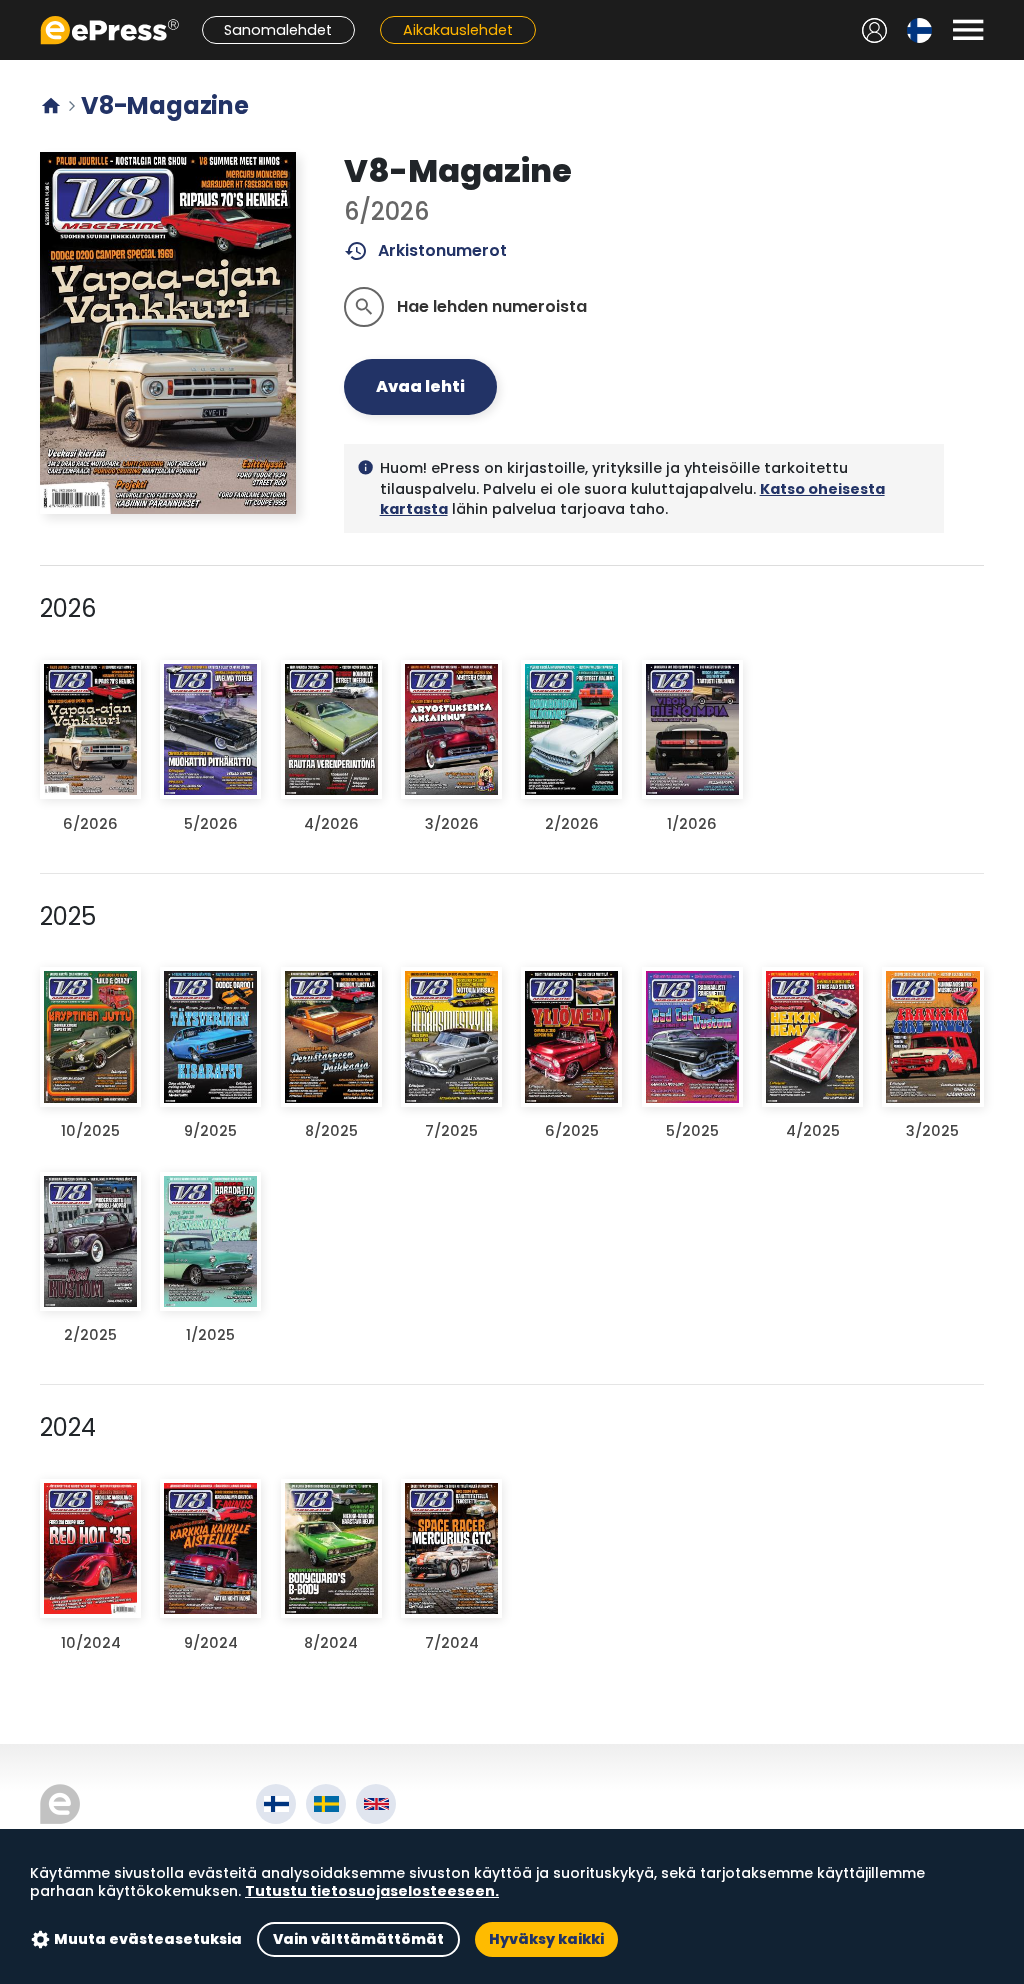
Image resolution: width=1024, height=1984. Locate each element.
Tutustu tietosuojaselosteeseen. (372, 1891)
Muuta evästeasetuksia (148, 1939)
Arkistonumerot (425, 251)
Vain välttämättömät (358, 1939)
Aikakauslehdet (458, 30)
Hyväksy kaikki (546, 1939)
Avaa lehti (420, 386)
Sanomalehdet (278, 30)
